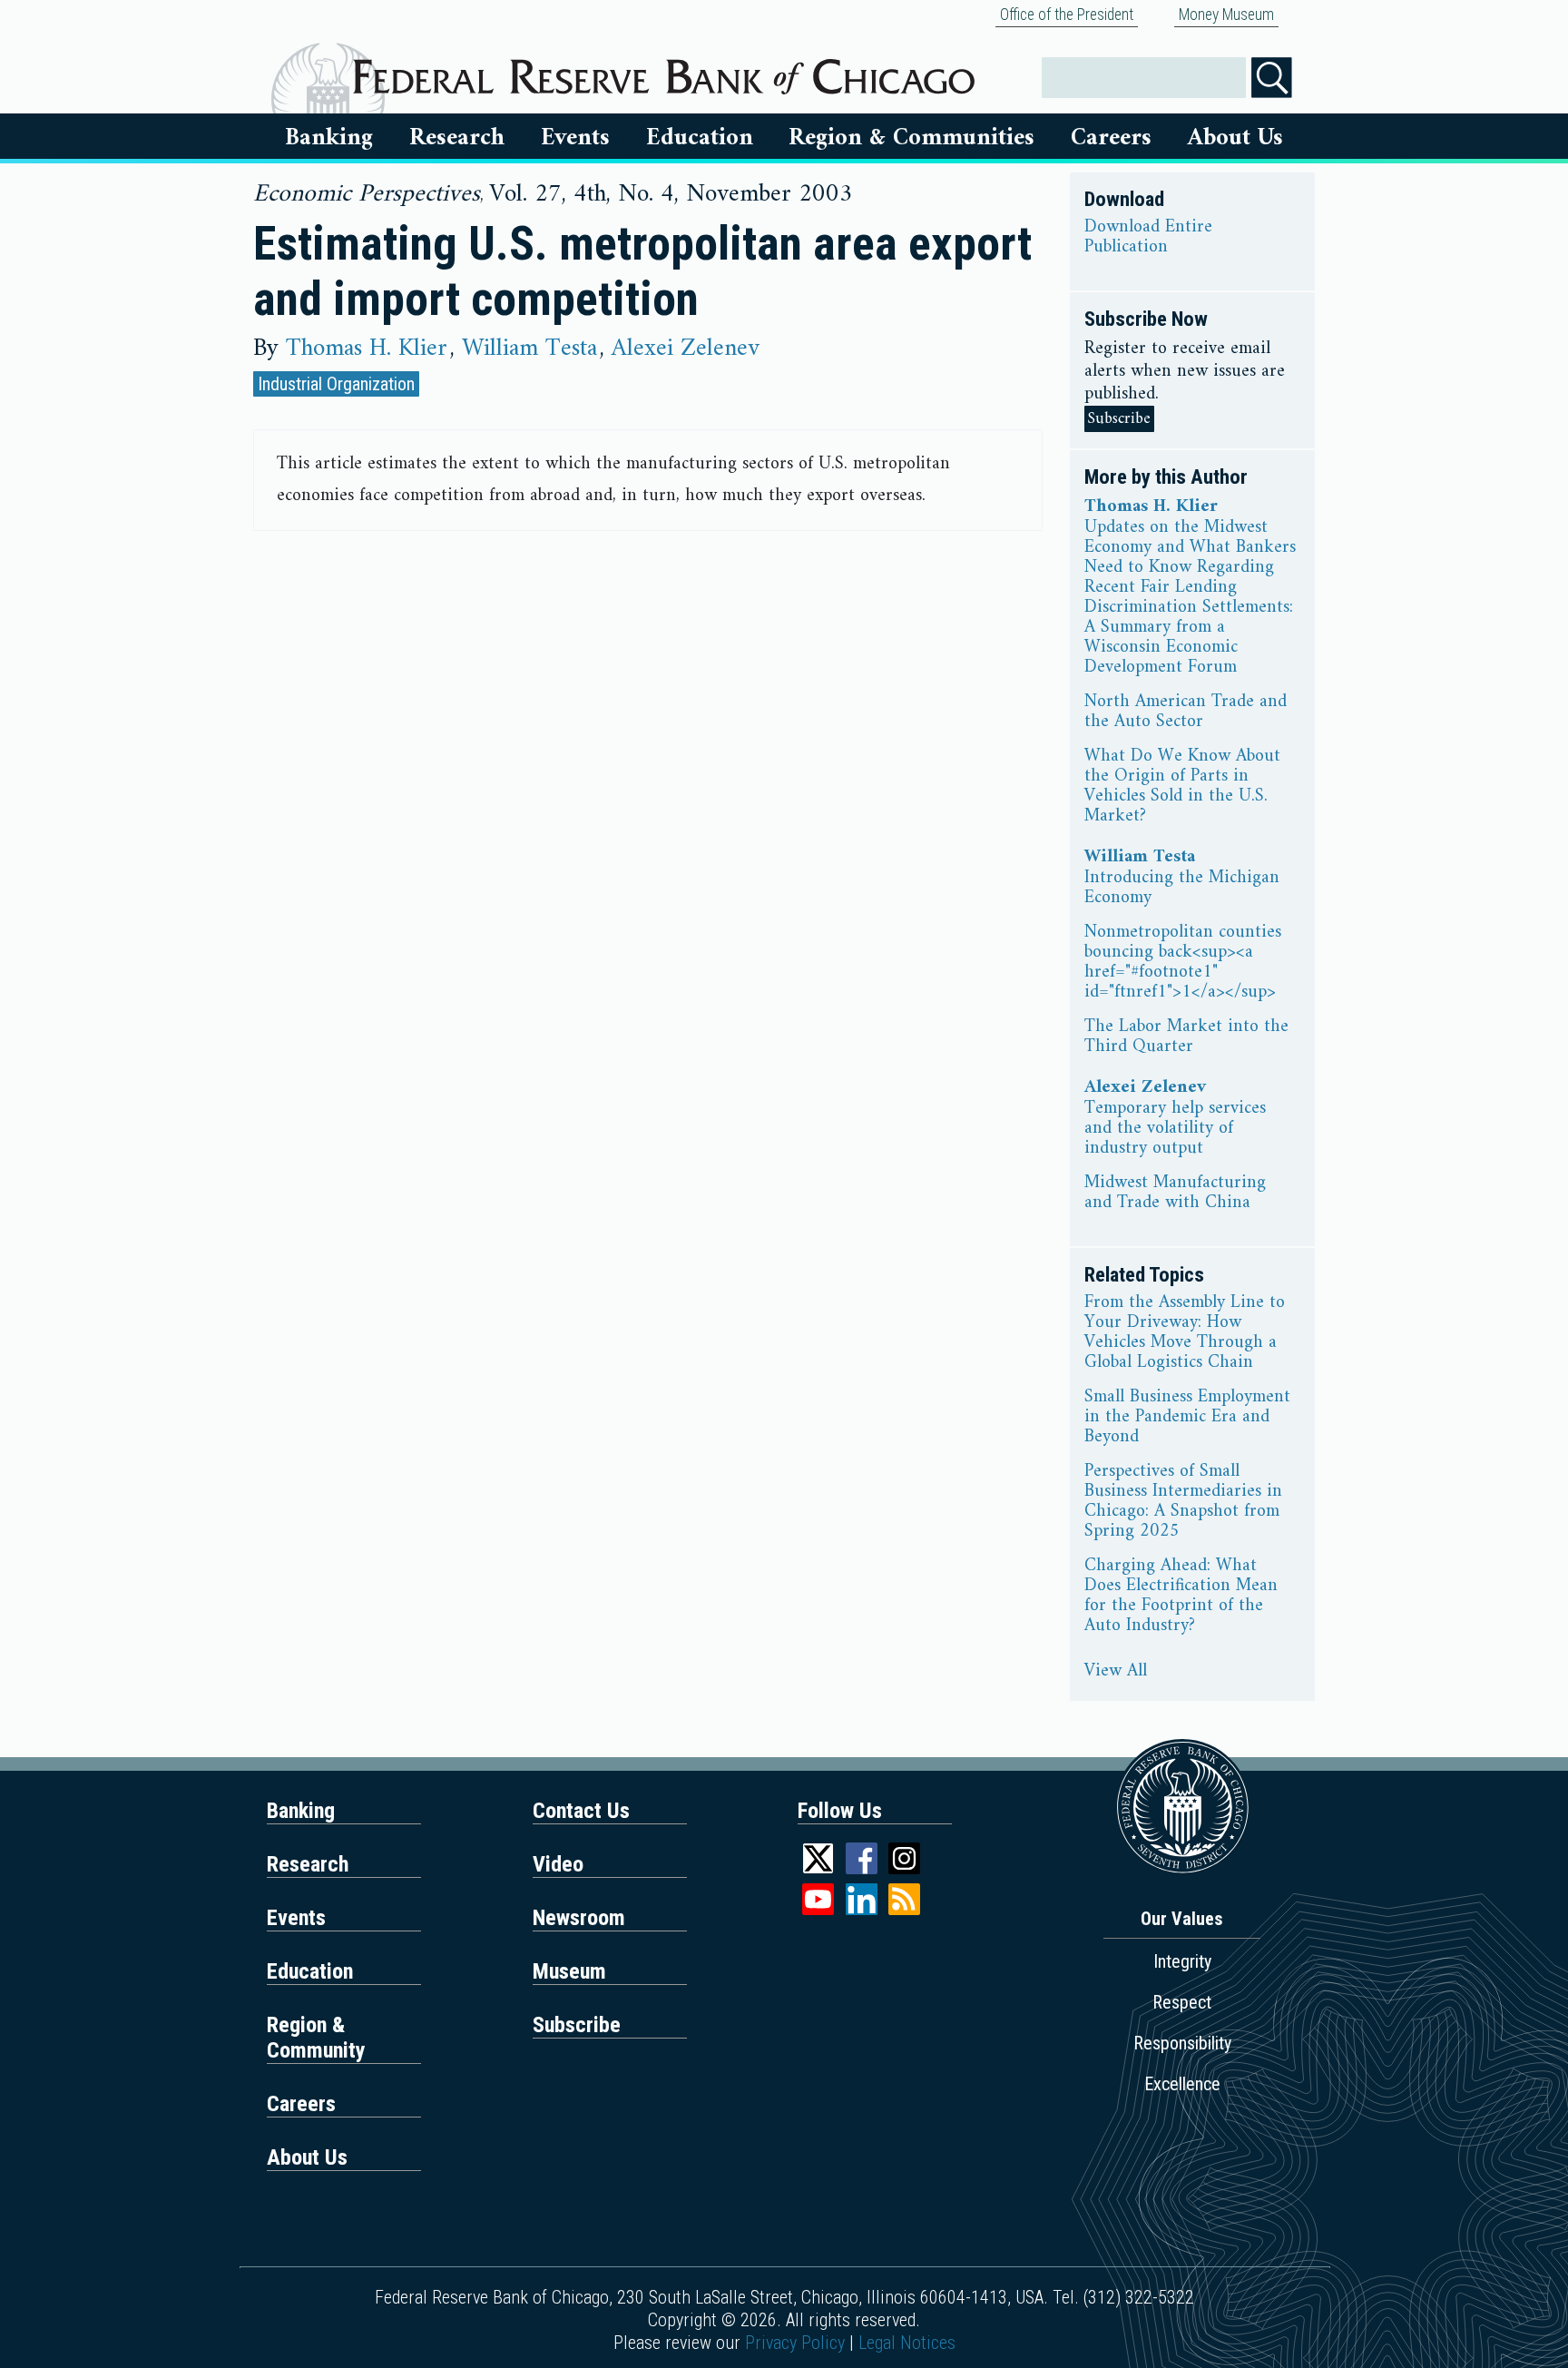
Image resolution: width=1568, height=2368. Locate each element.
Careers (1111, 138)
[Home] (664, 70)
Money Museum (1226, 15)
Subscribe (1119, 419)
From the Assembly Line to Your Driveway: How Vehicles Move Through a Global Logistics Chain (1185, 1333)
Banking (329, 138)
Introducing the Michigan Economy (1182, 889)
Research (457, 138)
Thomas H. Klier (367, 349)
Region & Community (316, 2038)
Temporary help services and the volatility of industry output (1175, 1129)
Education (700, 138)
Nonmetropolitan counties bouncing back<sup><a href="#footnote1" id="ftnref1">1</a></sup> (1183, 963)
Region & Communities (911, 138)
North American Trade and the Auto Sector (1186, 712)
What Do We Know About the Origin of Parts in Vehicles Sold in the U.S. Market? (1182, 787)
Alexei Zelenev (686, 349)
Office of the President (1067, 15)
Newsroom (579, 1918)
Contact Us (581, 1811)
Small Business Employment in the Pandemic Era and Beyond (1187, 1418)
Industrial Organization (336, 384)
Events (575, 138)
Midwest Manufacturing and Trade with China (1175, 1194)
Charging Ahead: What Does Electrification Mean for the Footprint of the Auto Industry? (1181, 1597)
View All (1116, 1672)
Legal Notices (907, 2343)
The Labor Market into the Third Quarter (1186, 1037)
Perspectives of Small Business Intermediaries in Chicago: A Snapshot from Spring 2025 (1183, 1502)
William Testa (529, 349)
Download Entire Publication (1148, 238)
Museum (569, 1971)
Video (558, 1864)
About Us (1235, 138)
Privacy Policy (795, 2343)
